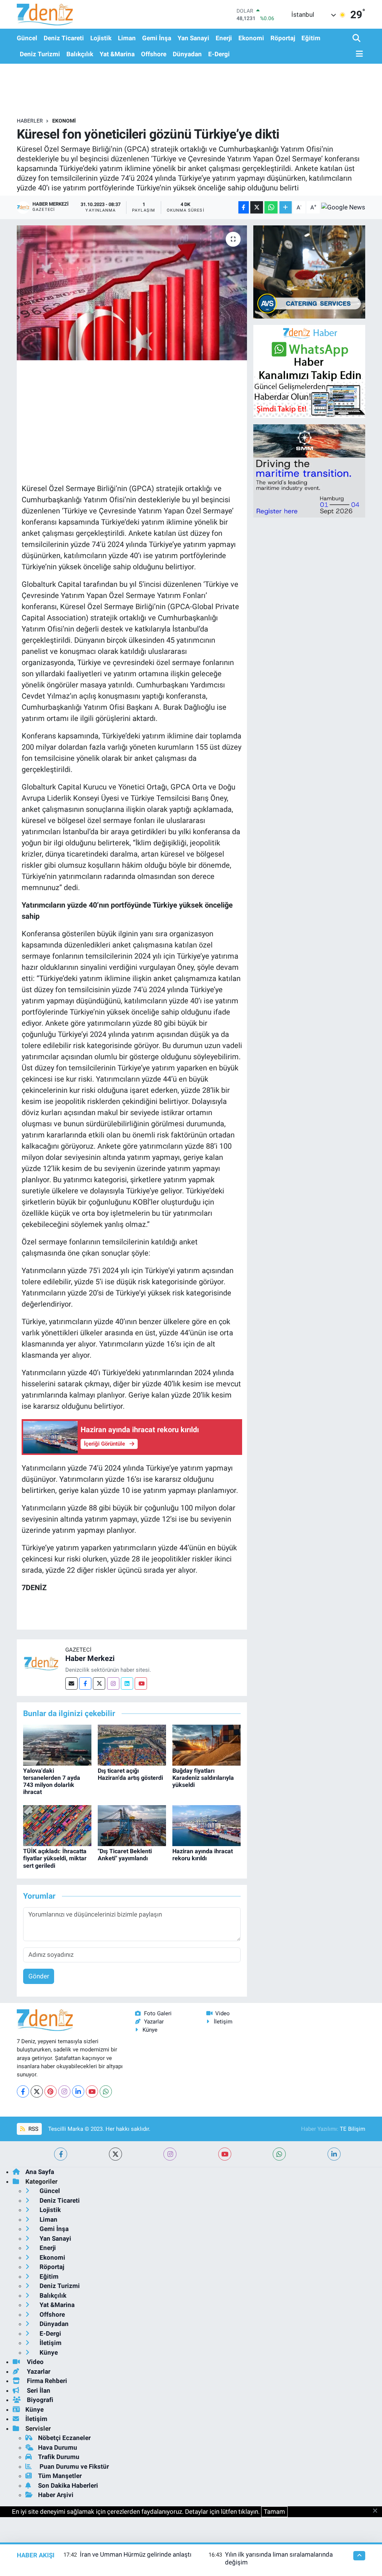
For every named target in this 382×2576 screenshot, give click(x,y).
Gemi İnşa (157, 38)
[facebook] (61, 2154)
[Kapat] (377, 2511)
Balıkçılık (80, 54)
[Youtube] (141, 1683)
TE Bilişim (353, 2129)
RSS (33, 2129)
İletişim (223, 2022)
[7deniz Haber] (45, 14)
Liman (127, 38)
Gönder (39, 1976)
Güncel (27, 38)
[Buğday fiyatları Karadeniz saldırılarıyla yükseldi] (206, 1744)
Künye (150, 2030)
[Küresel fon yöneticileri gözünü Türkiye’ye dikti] (132, 293)
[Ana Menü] (358, 54)
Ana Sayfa (40, 2172)
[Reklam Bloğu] (309, 271)
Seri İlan (38, 2390)
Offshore (154, 54)
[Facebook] (85, 1683)
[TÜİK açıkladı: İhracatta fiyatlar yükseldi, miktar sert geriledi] (57, 1825)
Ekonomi (251, 38)
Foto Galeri (158, 2013)
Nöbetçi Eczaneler (64, 2438)
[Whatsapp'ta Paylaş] (271, 207)
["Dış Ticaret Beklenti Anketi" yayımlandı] (132, 1825)
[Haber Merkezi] (41, 1663)
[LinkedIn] (78, 2091)
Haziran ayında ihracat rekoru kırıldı (203, 1855)
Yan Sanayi (193, 38)
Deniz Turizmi (40, 54)
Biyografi (39, 2400)
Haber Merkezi (90, 1658)
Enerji (224, 38)
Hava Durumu (58, 2447)
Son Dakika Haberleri (68, 2485)
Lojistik (101, 38)
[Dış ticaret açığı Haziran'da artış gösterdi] (132, 1744)
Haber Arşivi (56, 2495)
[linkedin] (334, 2154)
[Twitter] (99, 1683)
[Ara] (357, 39)
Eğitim (311, 38)
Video (223, 2013)
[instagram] (170, 2154)
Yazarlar (154, 2022)
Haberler (30, 121)
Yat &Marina (117, 54)
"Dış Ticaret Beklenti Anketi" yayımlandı (125, 1855)
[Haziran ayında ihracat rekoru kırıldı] (206, 1825)
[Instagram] (113, 1683)
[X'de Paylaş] (257, 207)
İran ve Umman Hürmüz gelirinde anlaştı (136, 2554)
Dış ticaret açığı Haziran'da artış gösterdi (130, 1774)
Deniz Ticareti (64, 38)
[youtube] (225, 2154)
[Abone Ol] (343, 208)
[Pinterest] (51, 2091)
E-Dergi (219, 54)
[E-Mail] (71, 1683)
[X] (37, 2091)
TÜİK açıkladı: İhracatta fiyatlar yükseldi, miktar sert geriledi (55, 1858)
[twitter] (115, 2154)
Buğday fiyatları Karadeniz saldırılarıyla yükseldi (203, 1778)
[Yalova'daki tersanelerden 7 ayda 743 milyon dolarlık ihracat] (57, 1744)
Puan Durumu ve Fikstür (73, 2466)
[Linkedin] (127, 1683)
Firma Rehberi (46, 2381)
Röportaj (283, 38)
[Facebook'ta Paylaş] (244, 207)
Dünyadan (187, 54)
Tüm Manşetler (60, 2476)
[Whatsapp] (106, 2091)
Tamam (274, 2512)
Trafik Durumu (59, 2457)
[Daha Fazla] (286, 207)
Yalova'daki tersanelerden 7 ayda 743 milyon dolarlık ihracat (52, 1781)
